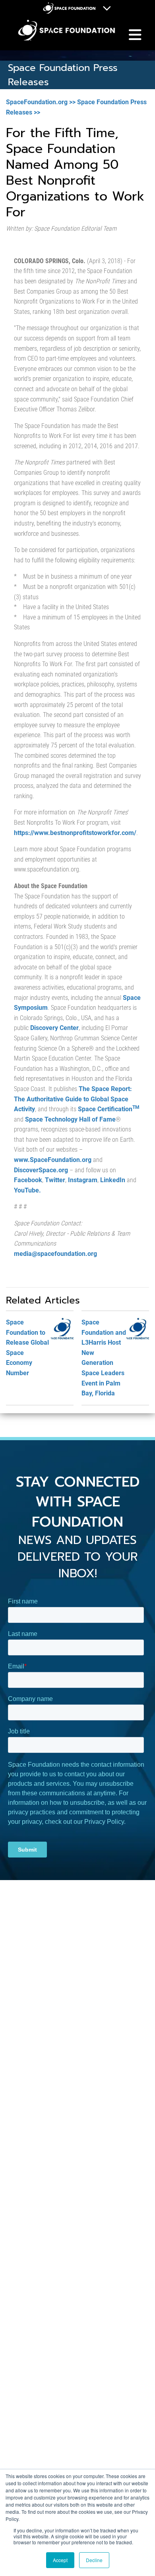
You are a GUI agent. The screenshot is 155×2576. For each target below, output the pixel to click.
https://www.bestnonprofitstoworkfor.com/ (75, 833)
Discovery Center (54, 1028)
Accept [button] (60, 2560)
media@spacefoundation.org (55, 1254)
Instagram (83, 1180)
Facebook (28, 1180)
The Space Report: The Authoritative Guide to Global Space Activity (73, 1099)
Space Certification (109, 1109)
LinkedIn (113, 1180)
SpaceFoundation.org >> (41, 102)
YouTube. (27, 1190)
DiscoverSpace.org (41, 1170)
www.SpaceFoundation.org (53, 1160)
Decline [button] (94, 2560)
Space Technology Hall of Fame (70, 1119)
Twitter (55, 1180)
